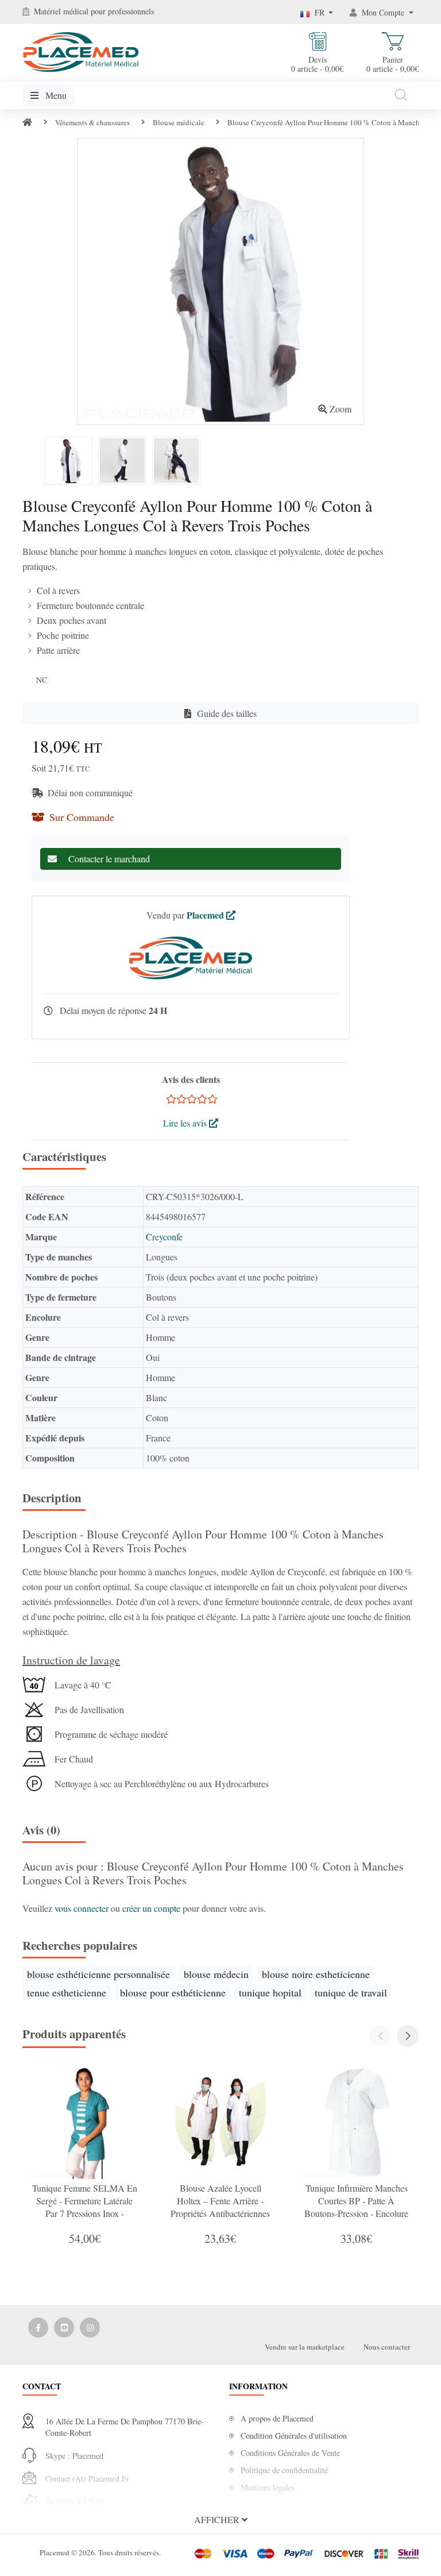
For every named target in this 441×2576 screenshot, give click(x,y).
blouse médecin (216, 1974)
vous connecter (83, 1908)
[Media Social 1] (38, 2328)
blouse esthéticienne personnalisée (98, 1974)
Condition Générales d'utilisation (294, 2436)
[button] (408, 2036)
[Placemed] (81, 51)
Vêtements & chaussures (92, 122)
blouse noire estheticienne (316, 1974)
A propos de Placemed (277, 2418)
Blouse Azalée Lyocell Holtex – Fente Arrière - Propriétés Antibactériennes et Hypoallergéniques (220, 2207)
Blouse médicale (179, 122)
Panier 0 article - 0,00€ (392, 64)
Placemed (206, 915)
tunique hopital (270, 1992)
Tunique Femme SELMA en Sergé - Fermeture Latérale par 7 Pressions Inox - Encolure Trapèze (85, 2207)
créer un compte (152, 1908)
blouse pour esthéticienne (173, 1992)
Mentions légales (268, 2487)
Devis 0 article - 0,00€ (317, 64)
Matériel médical (61, 11)
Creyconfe (164, 1237)
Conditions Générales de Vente (290, 2453)
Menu (55, 95)
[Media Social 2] (64, 2328)
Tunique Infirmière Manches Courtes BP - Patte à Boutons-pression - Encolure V (356, 2207)
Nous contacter (387, 2347)
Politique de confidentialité (284, 2470)
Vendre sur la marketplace (305, 2347)
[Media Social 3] (90, 2328)
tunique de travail (351, 1992)
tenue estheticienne (67, 1992)
